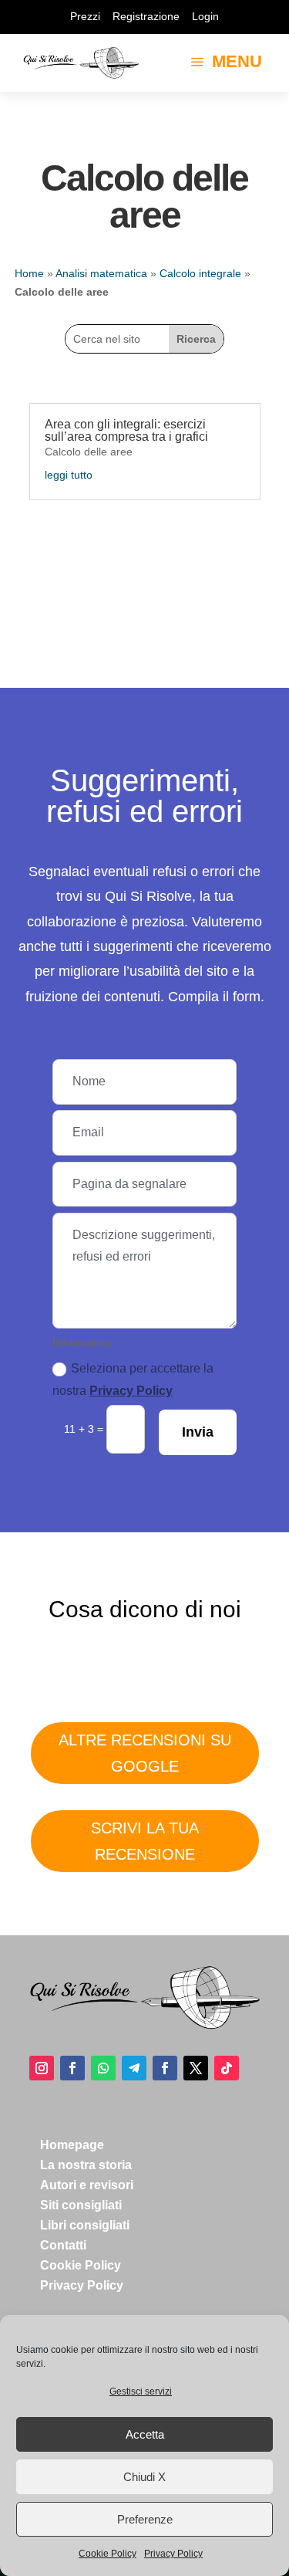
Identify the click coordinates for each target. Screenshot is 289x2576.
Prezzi (85, 16)
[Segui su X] (196, 2068)
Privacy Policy (173, 2554)
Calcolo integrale (200, 273)
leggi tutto (69, 475)
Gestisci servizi (141, 2392)
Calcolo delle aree (89, 452)
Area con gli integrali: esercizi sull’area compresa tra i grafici (126, 430)
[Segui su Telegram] (134, 2068)
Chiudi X (144, 2477)
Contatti (63, 2245)
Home (29, 273)
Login (205, 16)
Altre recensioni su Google (145, 1753)
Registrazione (146, 16)
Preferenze (145, 2519)
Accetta (145, 2434)
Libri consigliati (85, 2225)
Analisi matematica (101, 273)
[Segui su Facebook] (72, 2068)
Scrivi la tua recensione (145, 1841)
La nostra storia (86, 2165)
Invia (198, 1432)
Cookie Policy (108, 2554)
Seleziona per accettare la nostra (133, 1379)
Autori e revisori (87, 2185)
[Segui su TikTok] (227, 2068)
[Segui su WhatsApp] (103, 2068)
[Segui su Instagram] (42, 2068)
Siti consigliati (81, 2205)
